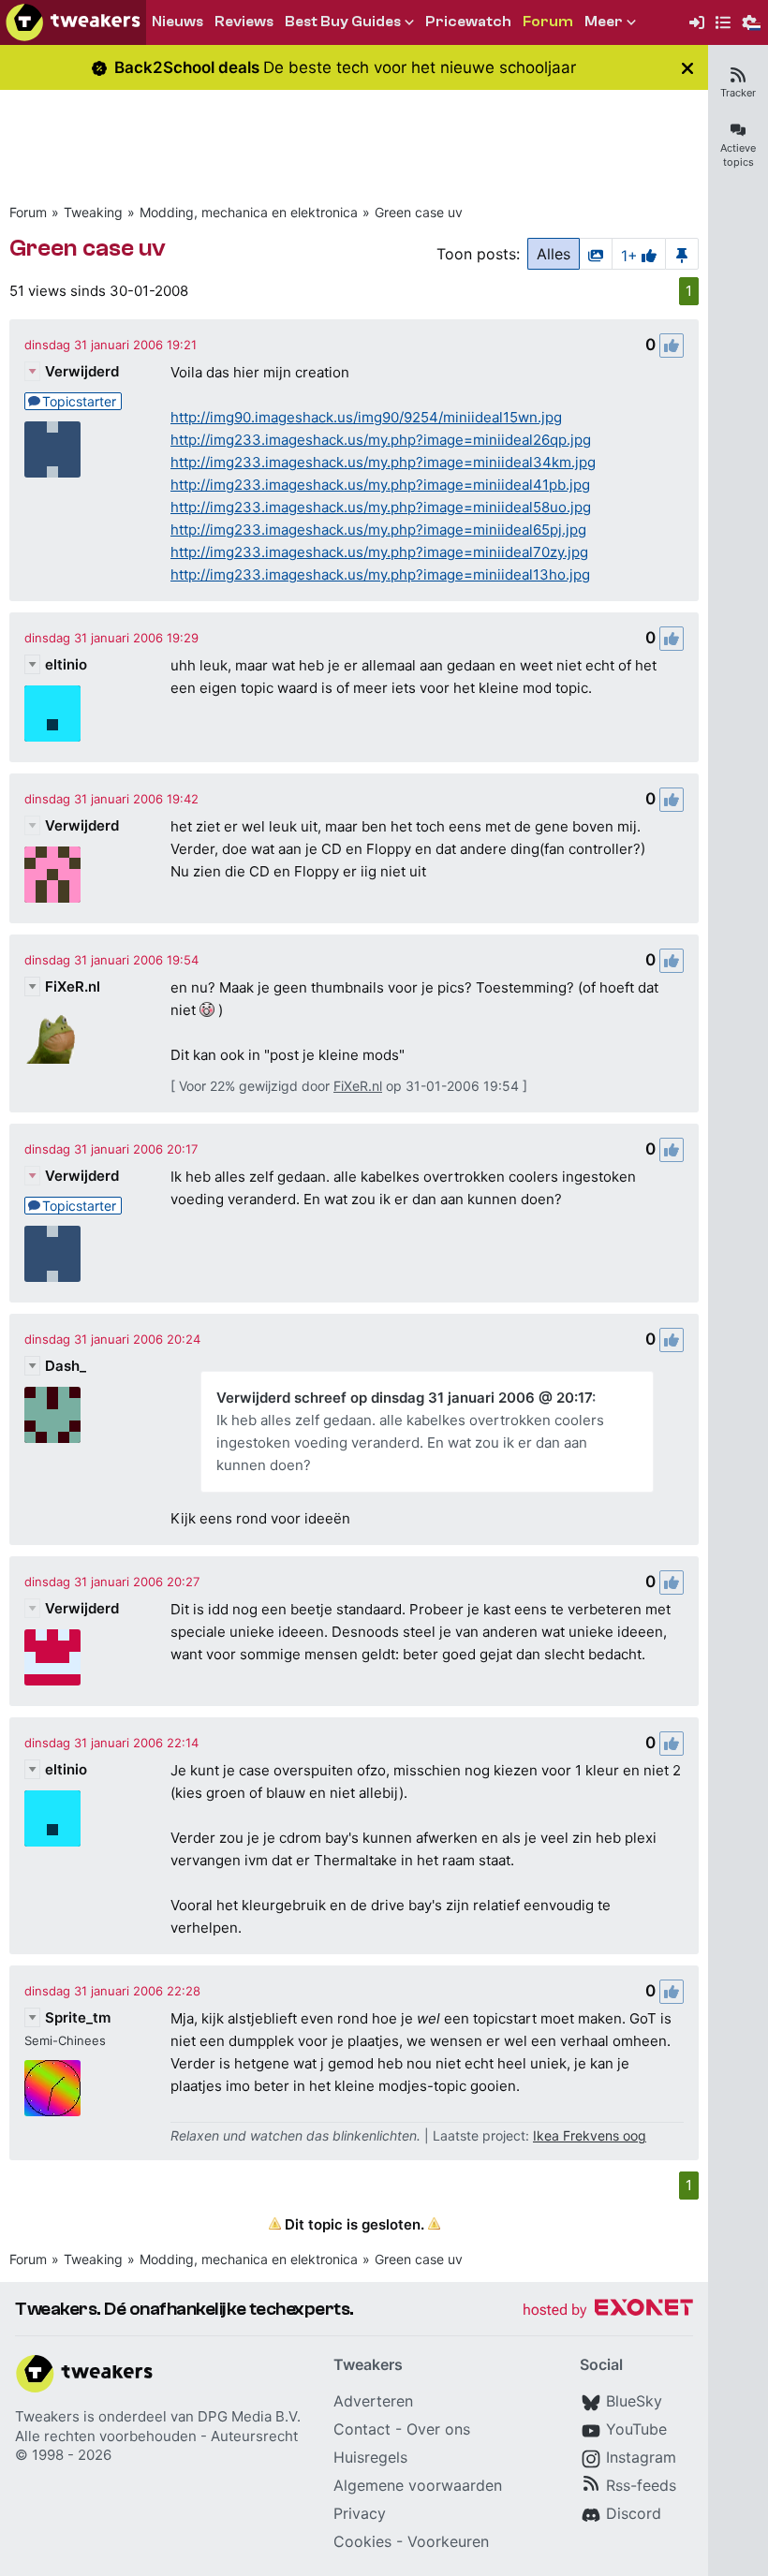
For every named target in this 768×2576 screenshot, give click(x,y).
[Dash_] (52, 1415)
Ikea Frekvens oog (590, 2135)
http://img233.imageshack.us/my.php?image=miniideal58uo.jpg (381, 507)
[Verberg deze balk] (687, 68)
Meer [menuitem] (604, 22)
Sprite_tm (78, 2017)
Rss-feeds (641, 2485)
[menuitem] (697, 23)
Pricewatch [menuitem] (468, 22)
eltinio (66, 664)
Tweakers (47, 2416)
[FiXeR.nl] (52, 1036)
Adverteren (373, 2401)
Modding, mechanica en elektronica (249, 212)
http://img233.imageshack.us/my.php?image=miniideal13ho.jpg (380, 574)
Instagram (641, 2457)
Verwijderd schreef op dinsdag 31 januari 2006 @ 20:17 (404, 1398)
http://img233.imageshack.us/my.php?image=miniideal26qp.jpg (381, 440)
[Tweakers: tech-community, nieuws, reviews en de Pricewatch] (73, 22)
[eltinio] (52, 714)
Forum (28, 212)
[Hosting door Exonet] (608, 2311)
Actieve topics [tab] (738, 155)
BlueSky (634, 2401)
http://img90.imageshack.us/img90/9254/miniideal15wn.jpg (366, 417)
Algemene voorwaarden (418, 2485)
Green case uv (419, 212)
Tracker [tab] (738, 93)
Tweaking (93, 212)
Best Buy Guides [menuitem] (343, 22)
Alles (554, 254)
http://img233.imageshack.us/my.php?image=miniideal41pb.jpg (380, 485)
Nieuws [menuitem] (177, 22)
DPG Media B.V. (249, 2416)
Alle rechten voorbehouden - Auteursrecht (156, 2436)
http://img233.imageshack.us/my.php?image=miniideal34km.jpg (383, 462)
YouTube (636, 2429)
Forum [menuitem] (548, 22)
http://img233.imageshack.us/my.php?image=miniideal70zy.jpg (379, 552)
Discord (634, 2513)
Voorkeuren (448, 2541)
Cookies (362, 2541)
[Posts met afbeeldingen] (596, 254)
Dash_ (66, 1366)
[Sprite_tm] (52, 2088)
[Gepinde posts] (682, 254)
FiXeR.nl (73, 986)
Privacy (360, 2513)
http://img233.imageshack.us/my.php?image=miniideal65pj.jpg (378, 530)
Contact (362, 2429)
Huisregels (370, 2457)
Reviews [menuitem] (244, 22)
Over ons (438, 2429)
